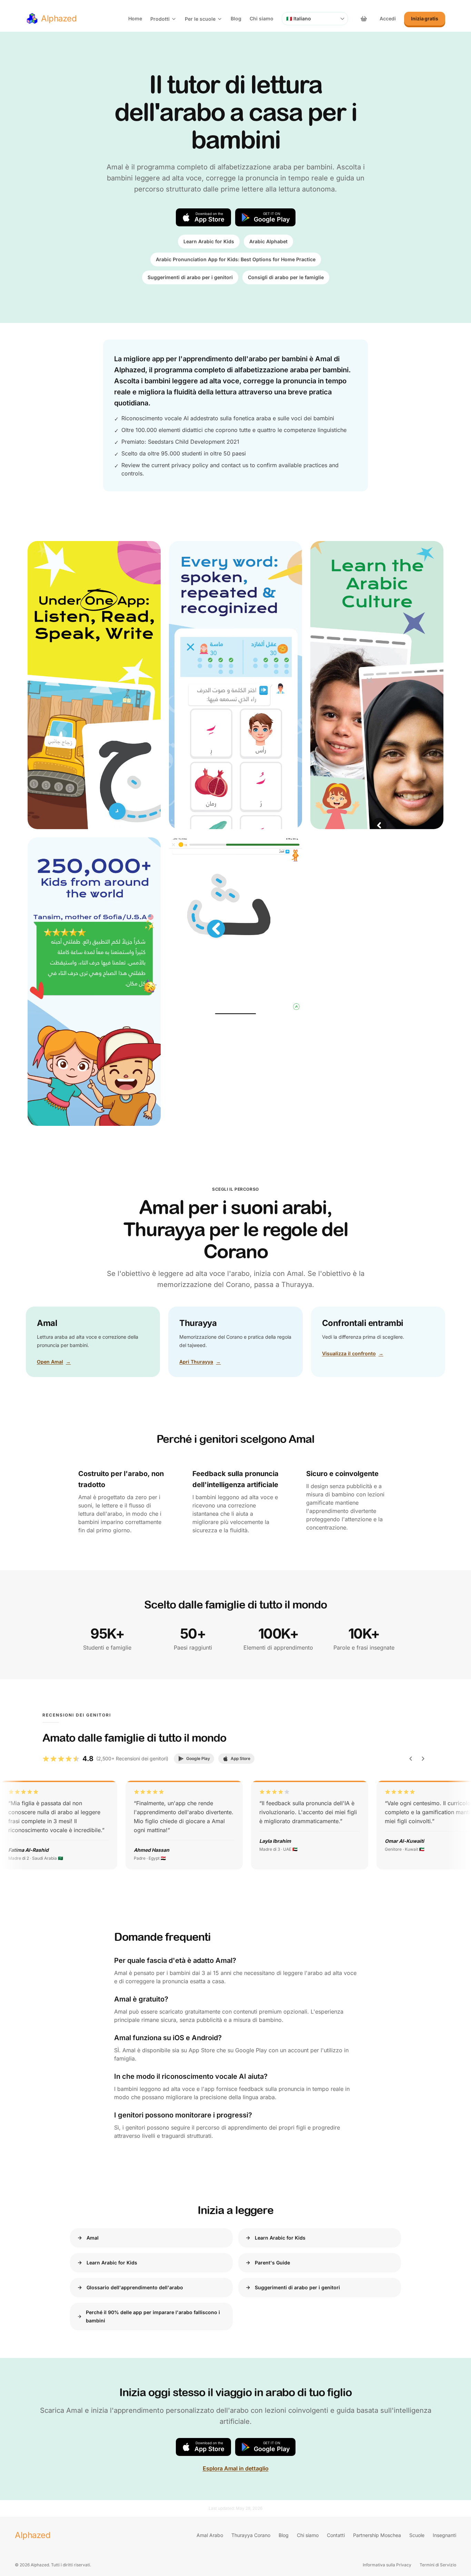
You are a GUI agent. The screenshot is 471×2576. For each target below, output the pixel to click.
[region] (235, 1825)
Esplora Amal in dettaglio (236, 2468)
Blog (236, 18)
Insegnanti (444, 2535)
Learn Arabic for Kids (209, 241)
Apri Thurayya (200, 1362)
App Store (240, 1758)
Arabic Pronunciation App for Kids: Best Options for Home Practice (236, 259)
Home (135, 18)
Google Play (198, 1758)
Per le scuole (200, 19)
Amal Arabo (210, 2535)
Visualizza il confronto (353, 1353)
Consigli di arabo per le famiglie (286, 277)
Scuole (417, 2535)
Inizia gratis (425, 18)
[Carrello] (364, 19)
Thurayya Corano (251, 2535)
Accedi (388, 18)
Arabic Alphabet (268, 241)
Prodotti (160, 19)
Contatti (336, 2535)
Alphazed (33, 2535)
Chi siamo (262, 18)
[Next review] (423, 1759)
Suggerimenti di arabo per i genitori (190, 277)
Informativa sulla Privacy (387, 2565)
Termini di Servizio (438, 2565)
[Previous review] (411, 1759)
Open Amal (54, 1362)
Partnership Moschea (377, 2535)
